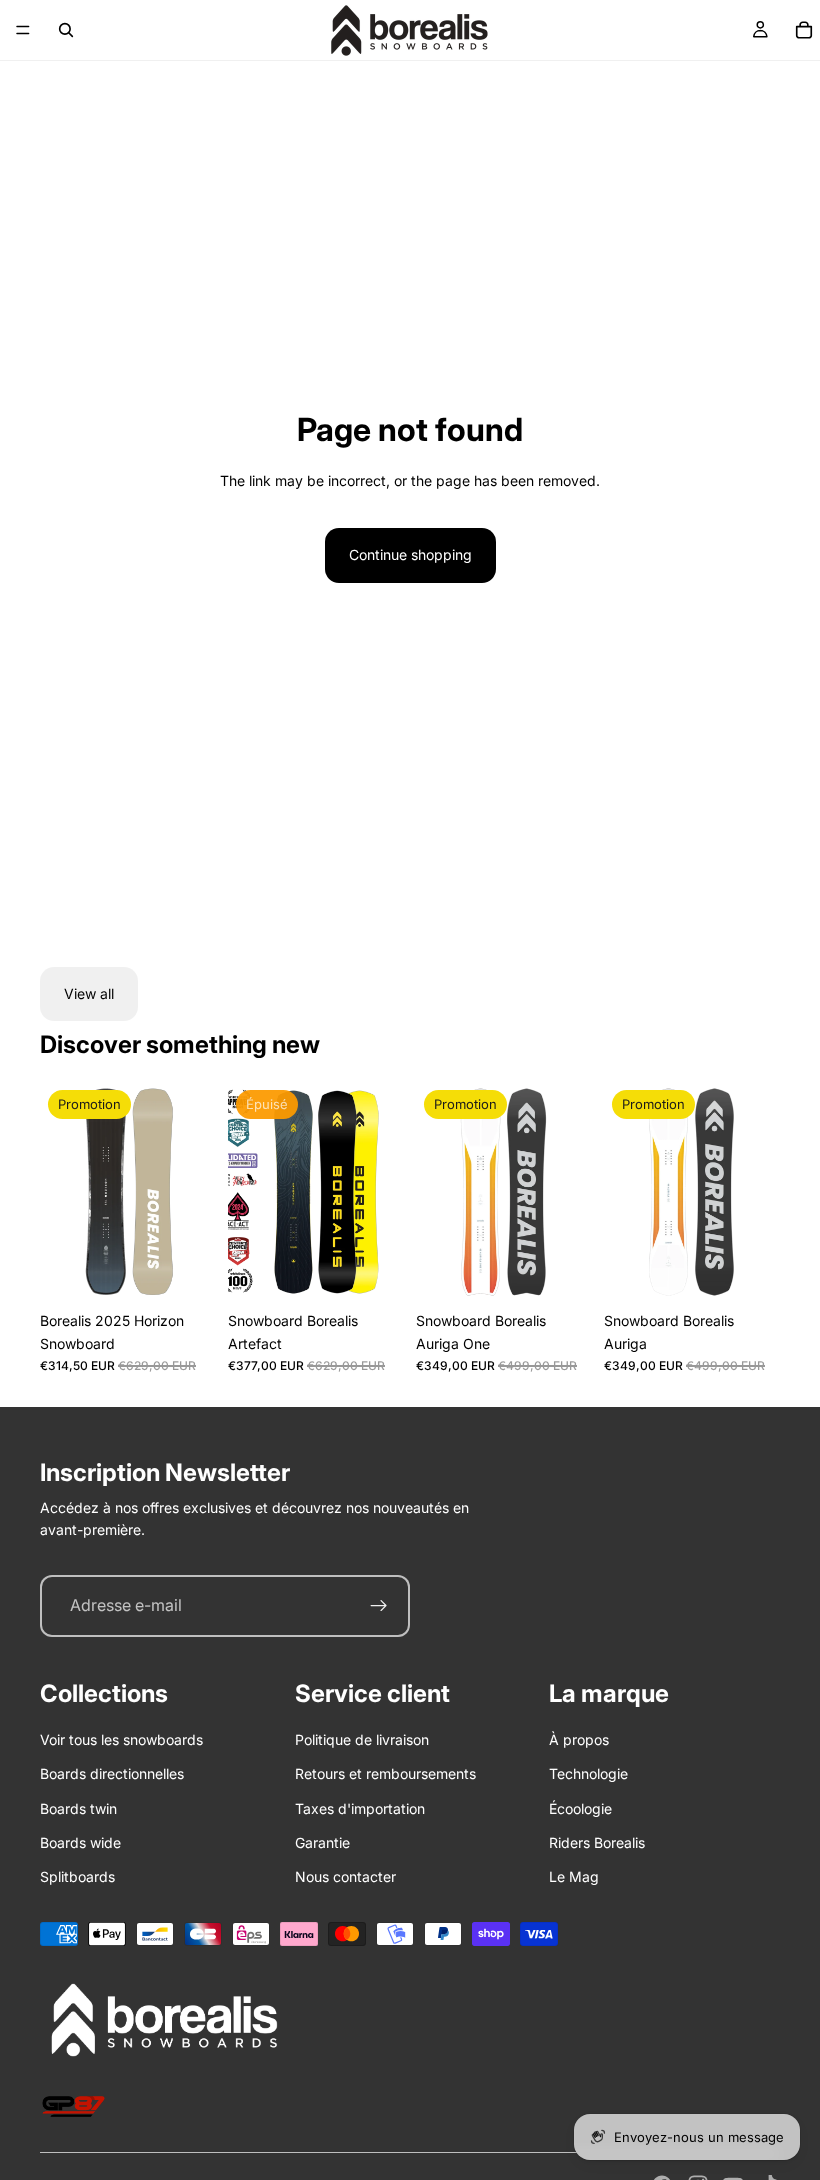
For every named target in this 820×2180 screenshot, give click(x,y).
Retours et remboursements (385, 1773)
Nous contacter (345, 1876)
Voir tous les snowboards (121, 1739)
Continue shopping (410, 554)
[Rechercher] (66, 30)
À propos (579, 1739)
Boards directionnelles (112, 1773)
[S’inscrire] (379, 1606)
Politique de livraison (362, 1739)
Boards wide (80, 1842)
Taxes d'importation (360, 1808)
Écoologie (580, 1808)
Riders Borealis (597, 1842)
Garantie (322, 1842)
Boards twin (78, 1808)
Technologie (588, 1773)
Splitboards (77, 1876)
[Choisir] (185, 1271)
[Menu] (23, 30)
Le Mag (574, 1876)
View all (89, 993)
